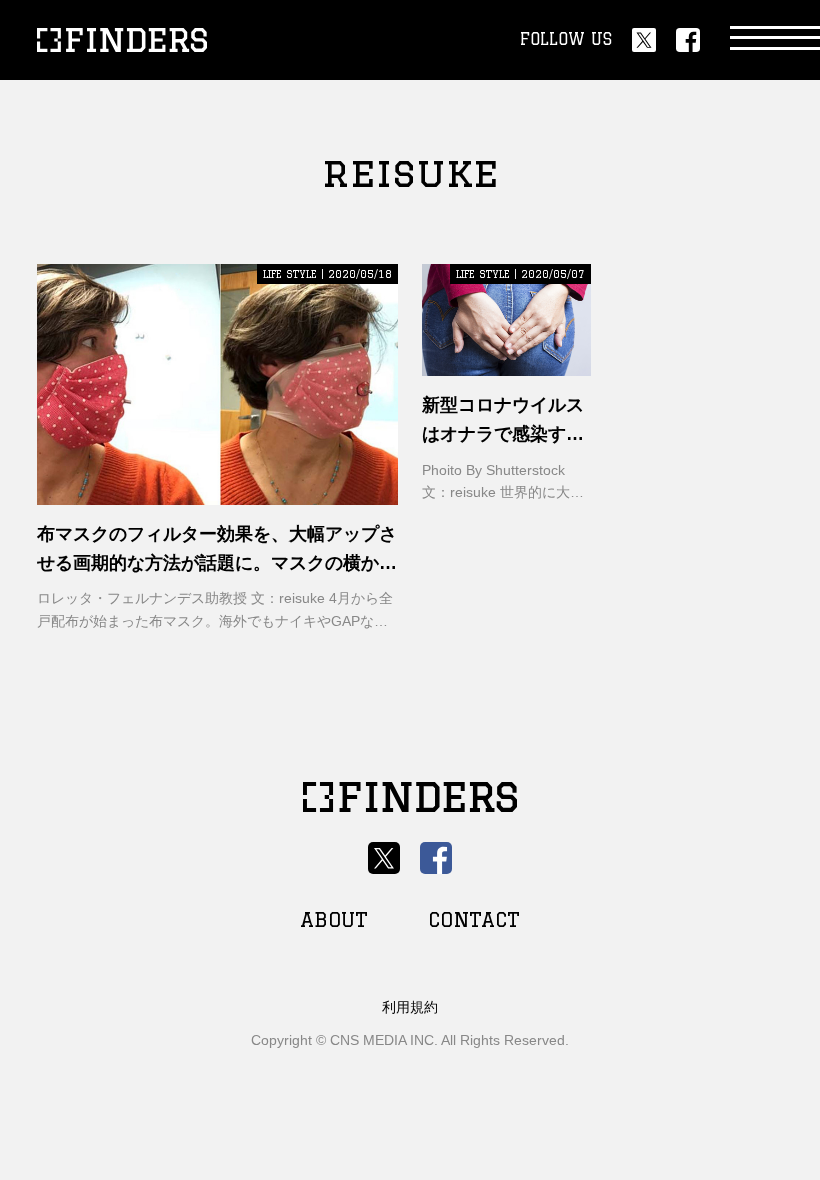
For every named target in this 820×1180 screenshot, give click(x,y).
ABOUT (334, 919)
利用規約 (410, 1007)
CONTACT (474, 919)
